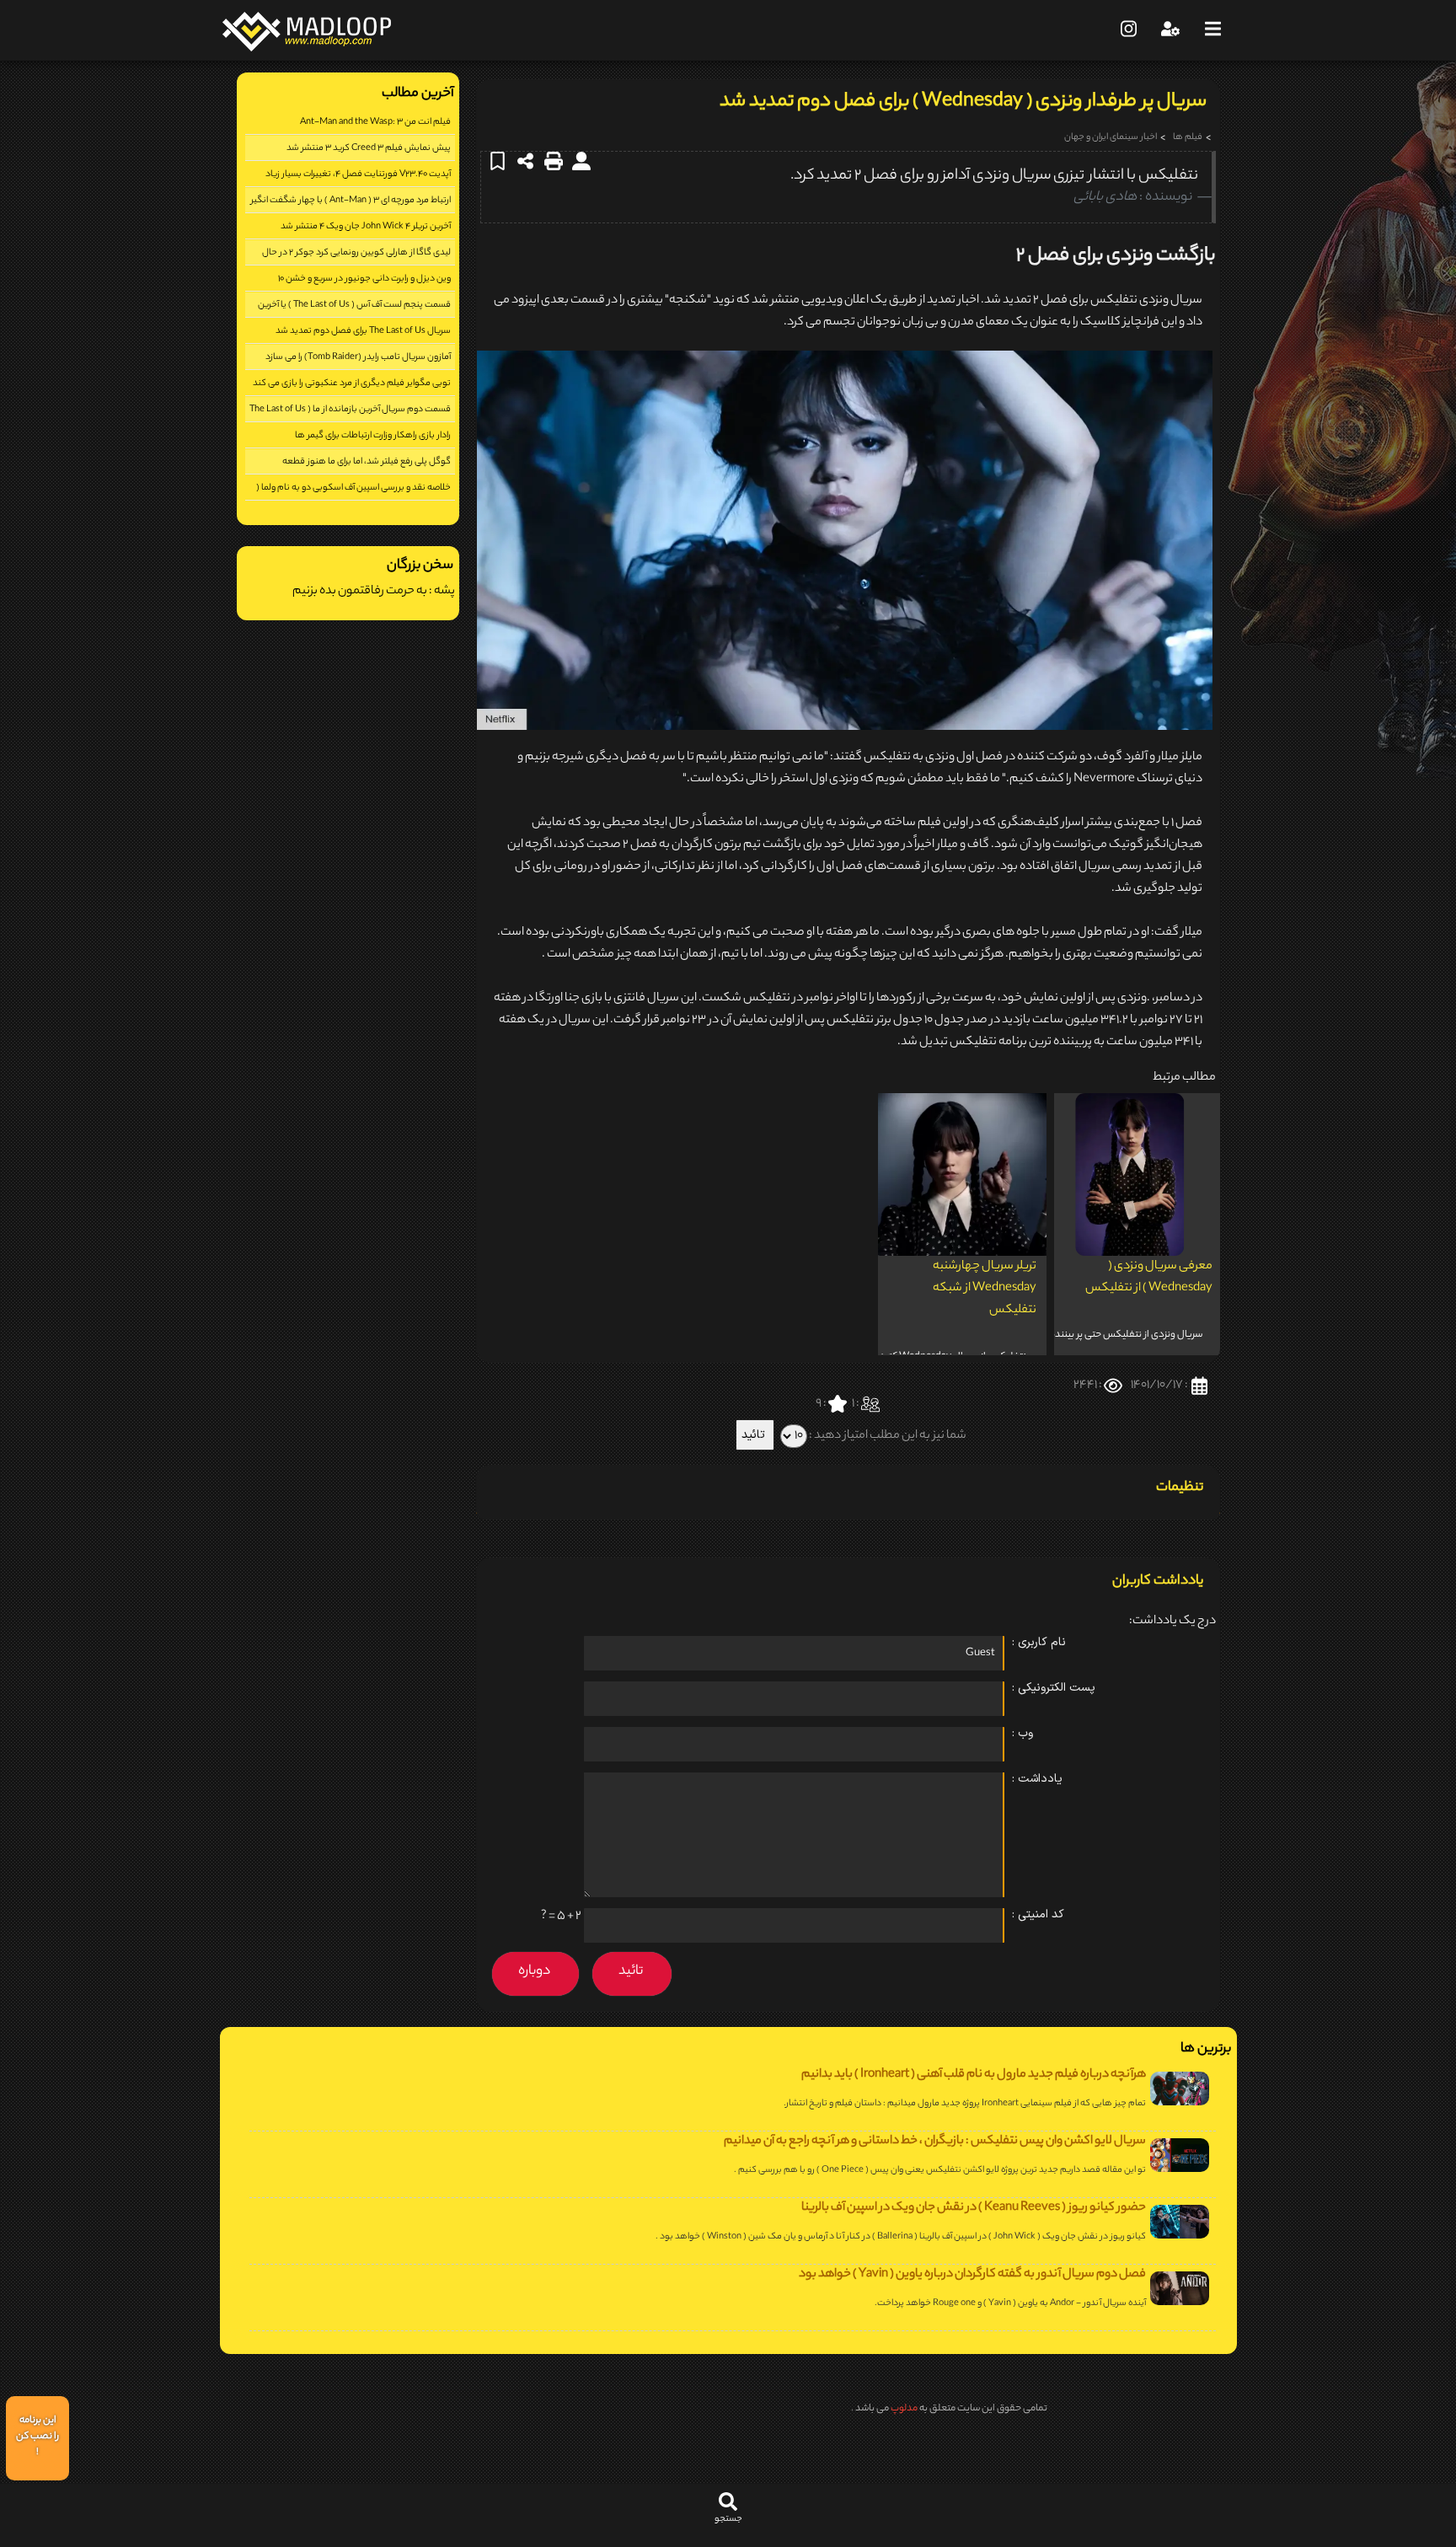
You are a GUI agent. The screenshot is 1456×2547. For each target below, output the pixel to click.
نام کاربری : (1039, 1642)
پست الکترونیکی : (1054, 1688)
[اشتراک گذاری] (527, 161)
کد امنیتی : (1038, 1914)
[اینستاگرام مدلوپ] (1128, 30)
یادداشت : (1037, 1779)
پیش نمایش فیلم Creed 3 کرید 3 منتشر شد (369, 148)
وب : (1022, 1733)
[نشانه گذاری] (499, 161)
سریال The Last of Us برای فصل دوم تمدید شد (363, 331)
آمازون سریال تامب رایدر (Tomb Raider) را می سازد (358, 357)
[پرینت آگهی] (555, 161)
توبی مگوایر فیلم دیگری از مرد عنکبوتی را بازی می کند (352, 383)
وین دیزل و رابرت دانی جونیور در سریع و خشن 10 (364, 279)
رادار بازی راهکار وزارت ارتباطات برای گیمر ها (373, 436)
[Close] (1160, 2453)
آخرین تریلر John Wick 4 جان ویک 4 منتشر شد (366, 227)
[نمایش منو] (1212, 30)
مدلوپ (904, 2409)
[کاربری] (1170, 30)
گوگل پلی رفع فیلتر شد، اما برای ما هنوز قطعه (367, 462)
